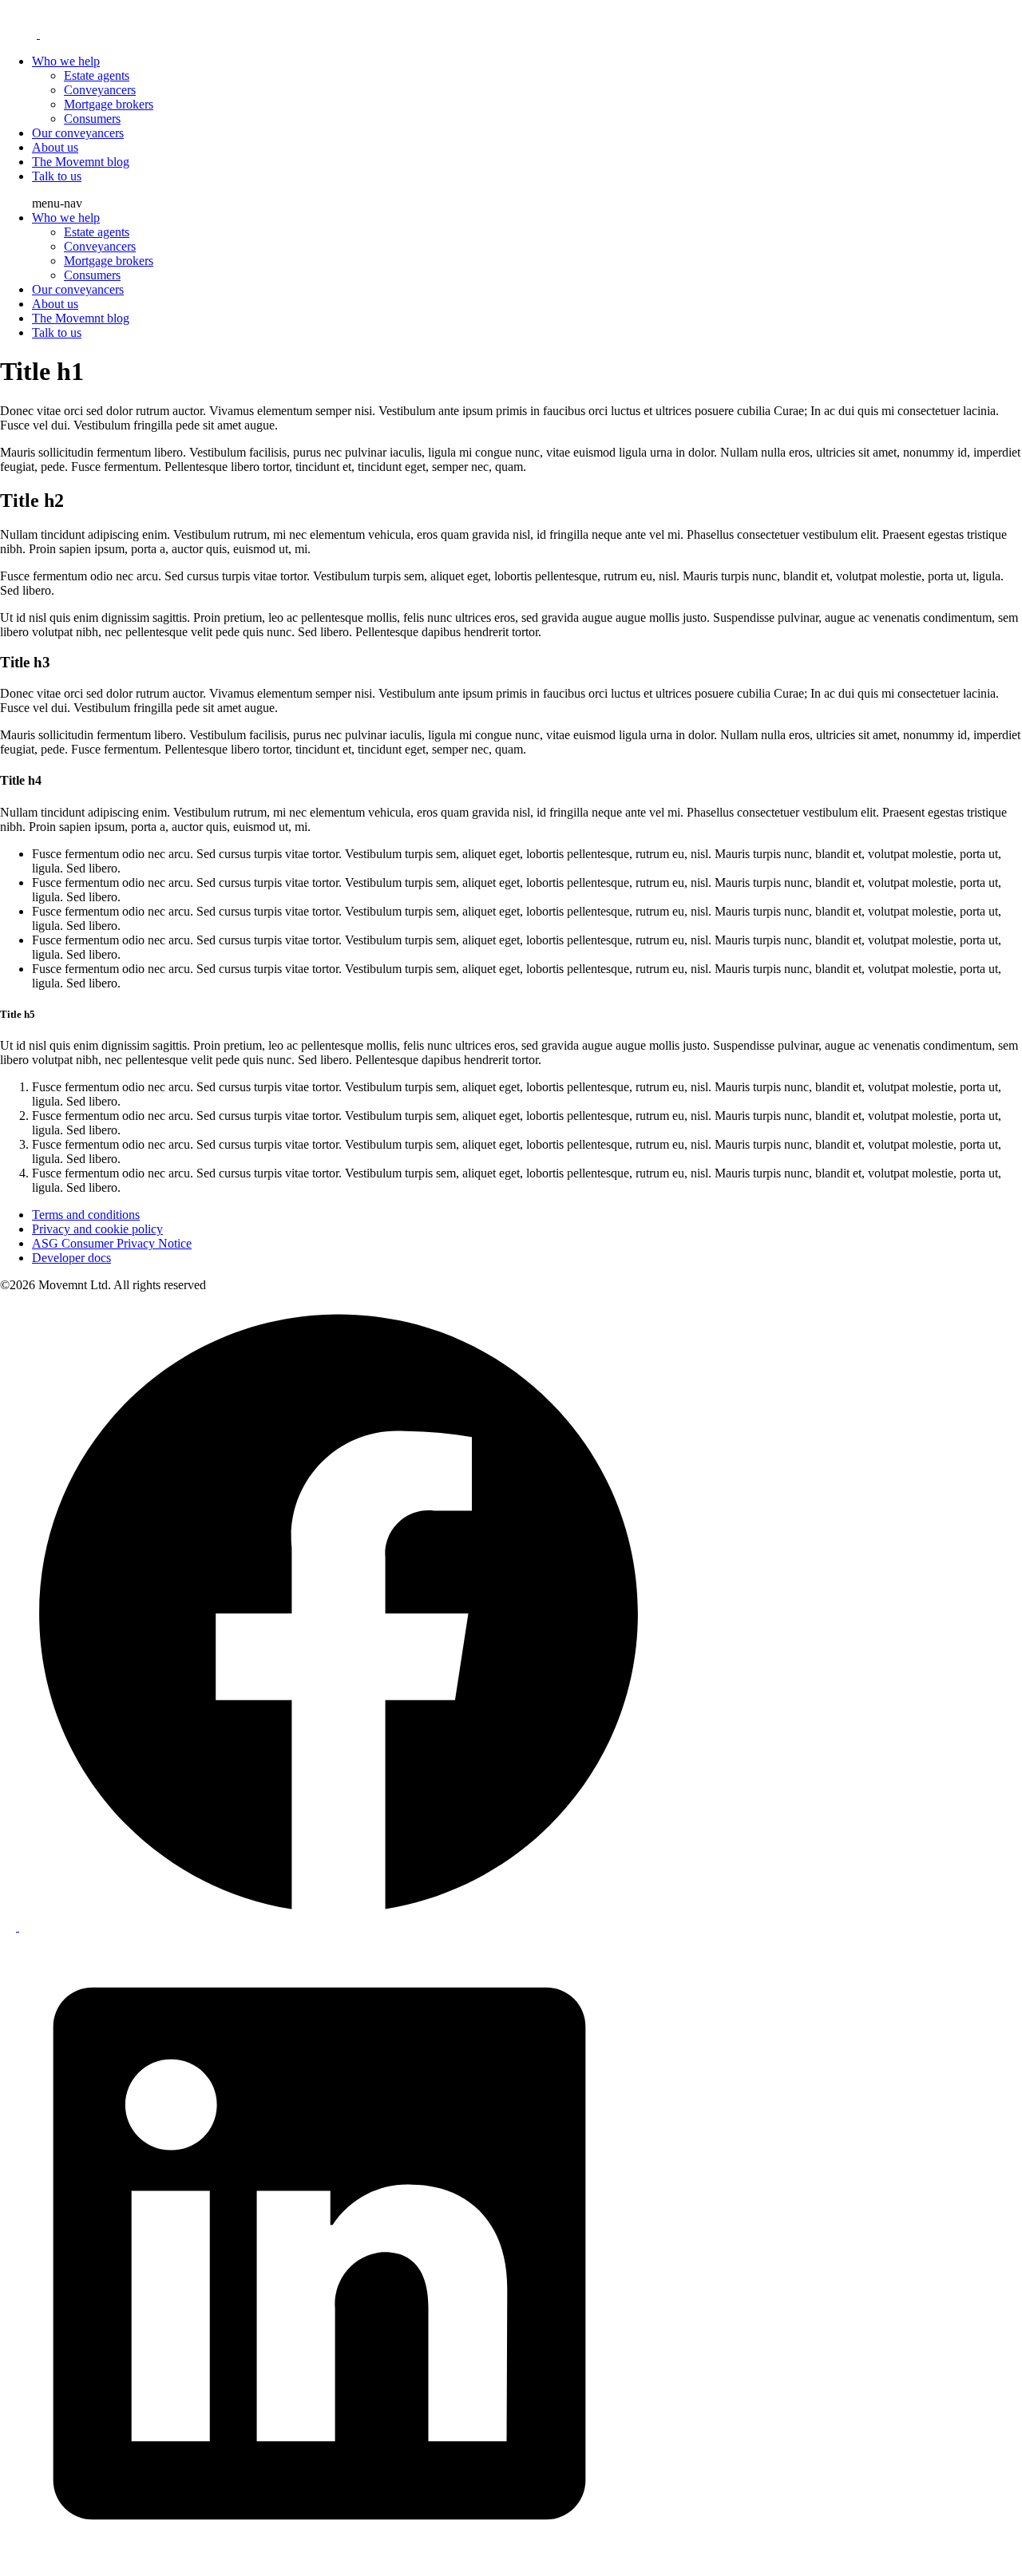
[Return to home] (106, 34)
